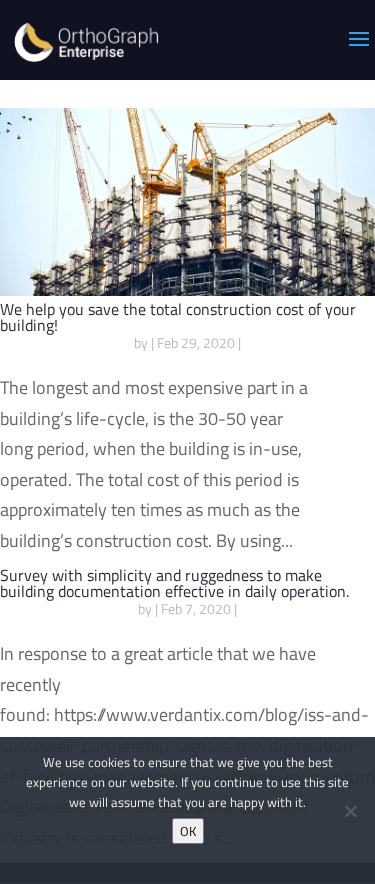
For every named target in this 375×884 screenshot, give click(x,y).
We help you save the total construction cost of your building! (178, 317)
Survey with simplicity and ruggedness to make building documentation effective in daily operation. (174, 583)
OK (188, 831)
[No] (350, 811)
